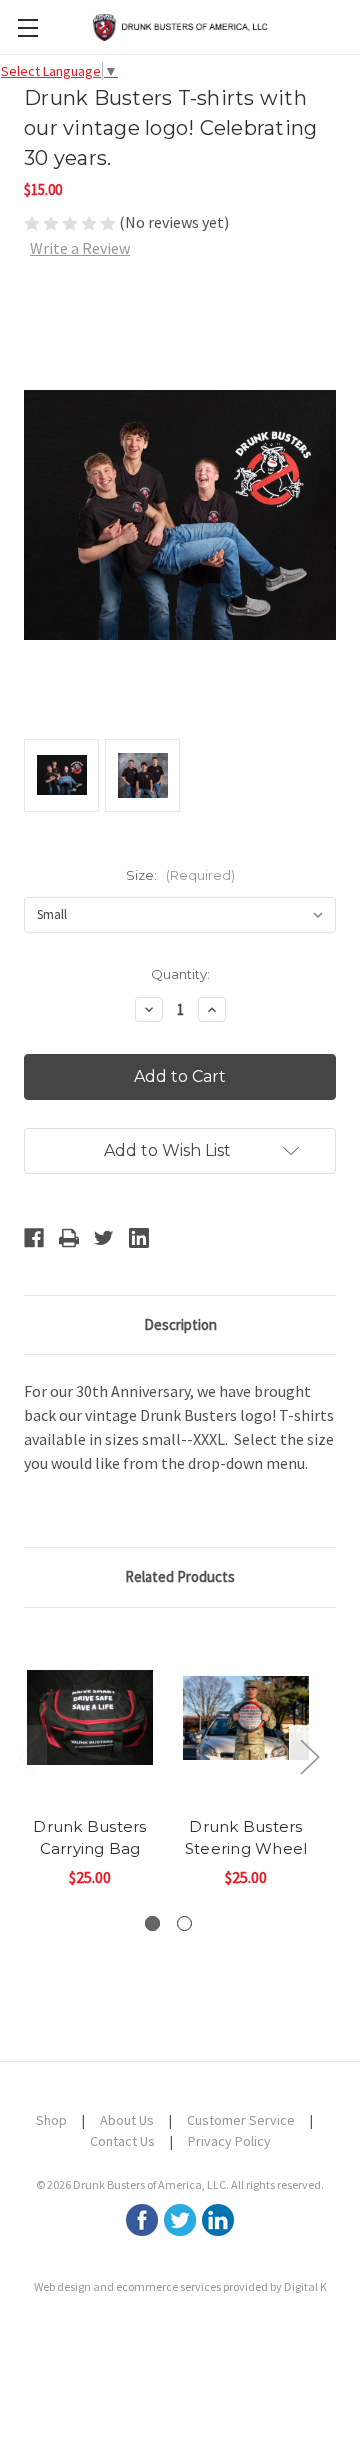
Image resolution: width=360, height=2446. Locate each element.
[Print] (69, 1238)
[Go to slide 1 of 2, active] (152, 1923)
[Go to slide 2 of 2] (184, 1923)
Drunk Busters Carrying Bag (89, 1838)
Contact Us (122, 2141)
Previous (27, 1756)
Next (309, 1756)
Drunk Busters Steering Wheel (246, 1838)
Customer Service (241, 2120)
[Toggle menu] (27, 27)
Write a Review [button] (80, 248)
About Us (127, 2120)
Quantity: (180, 974)
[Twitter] (104, 1238)
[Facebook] (34, 1238)
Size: (180, 875)
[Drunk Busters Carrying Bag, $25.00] (90, 1718)
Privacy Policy (229, 2141)
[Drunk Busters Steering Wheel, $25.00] (246, 1718)
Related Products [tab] (180, 1576)
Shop (51, 2120)
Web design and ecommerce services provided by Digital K (180, 2286)
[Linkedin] (139, 1238)
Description (180, 1324)
